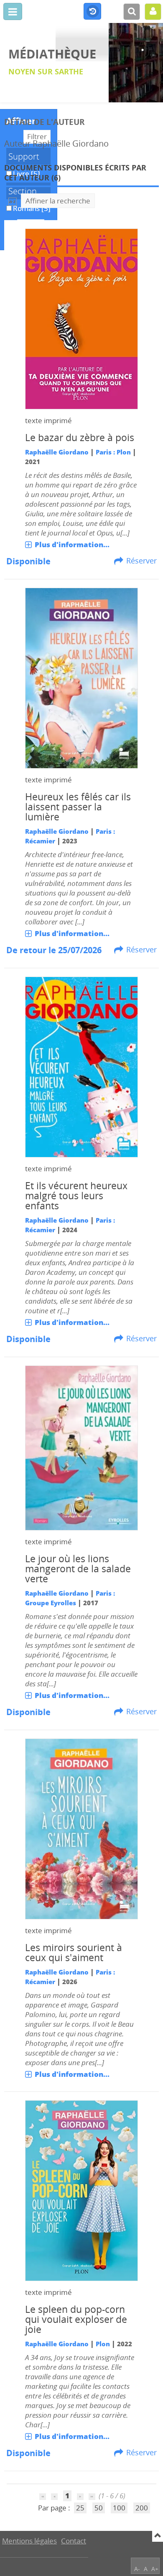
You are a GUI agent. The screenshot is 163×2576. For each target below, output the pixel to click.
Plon (103, 2344)
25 (80, 2508)
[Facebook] (151, 2540)
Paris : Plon (113, 452)
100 (119, 2508)
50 (99, 2508)
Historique (92, 12)
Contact (74, 2541)
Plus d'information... (72, 544)
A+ (155, 2569)
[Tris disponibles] (13, 201)
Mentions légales (29, 2541)
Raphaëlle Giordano (57, 452)
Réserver (141, 561)
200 (142, 2508)
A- (137, 2569)
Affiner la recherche (58, 201)
